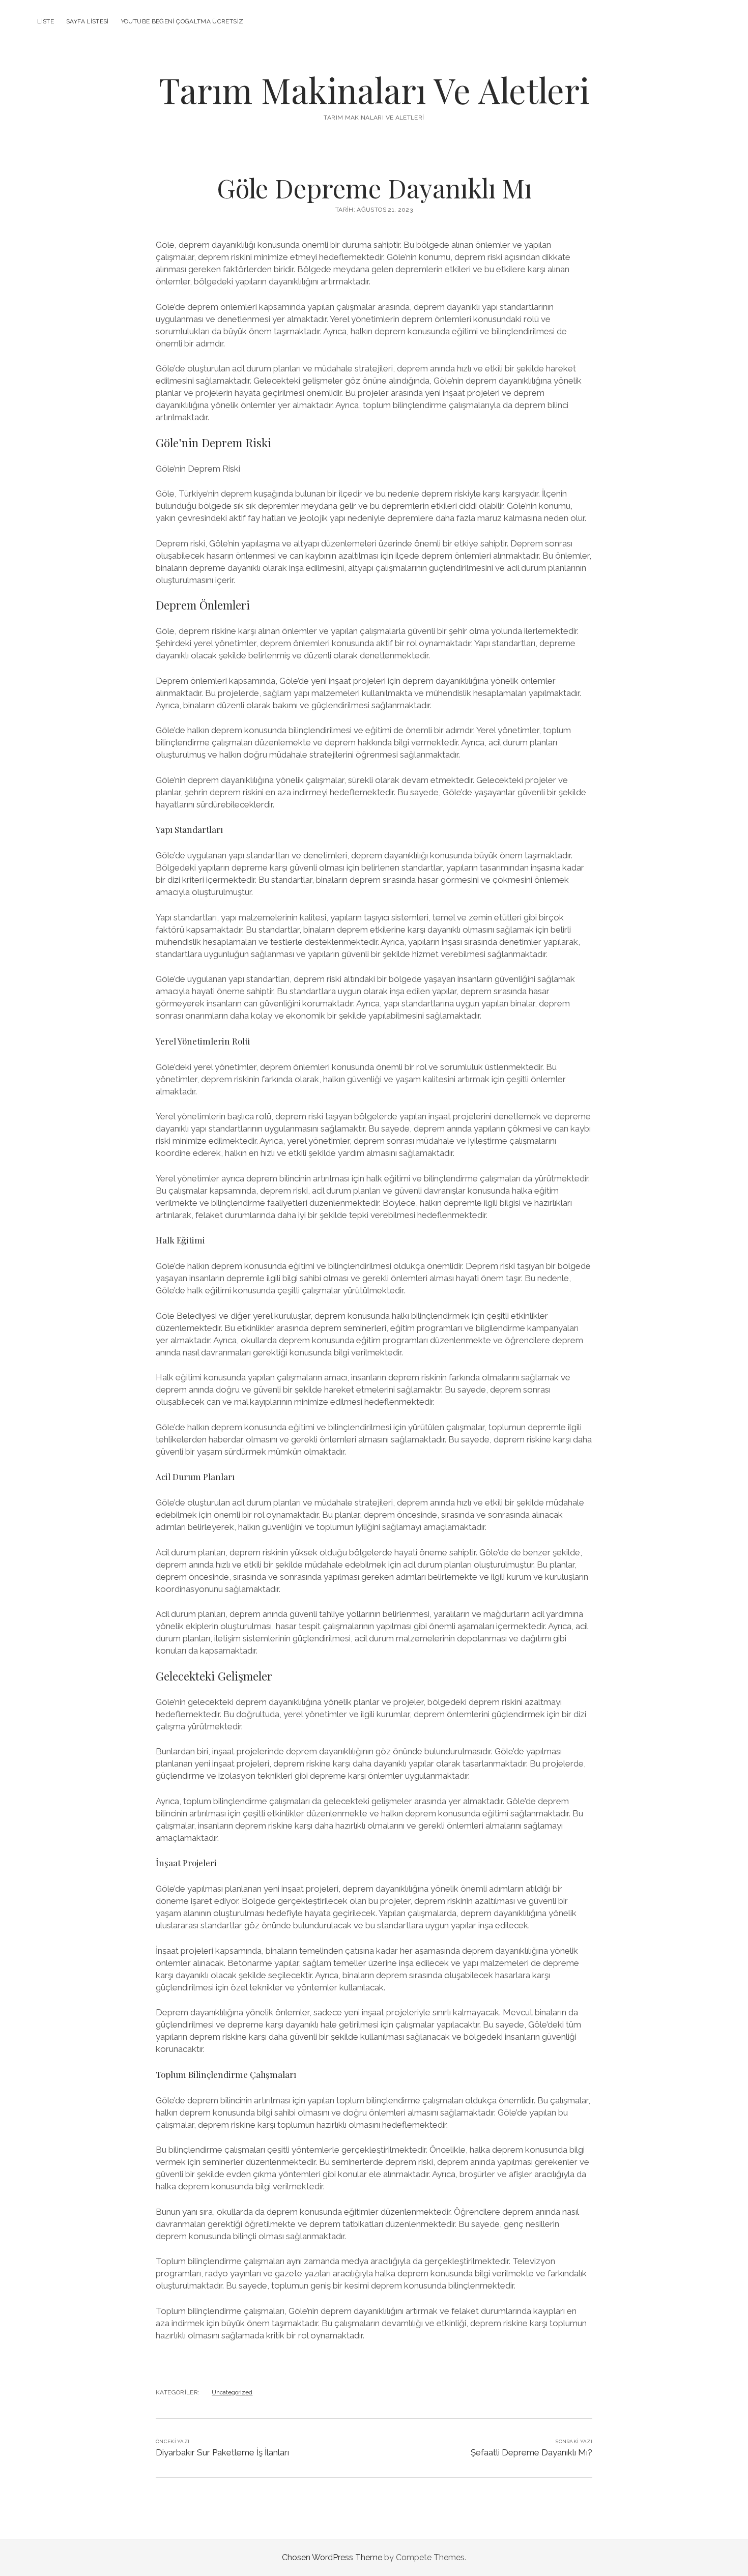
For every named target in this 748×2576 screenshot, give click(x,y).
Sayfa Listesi (88, 21)
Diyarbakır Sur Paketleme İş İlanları (222, 2452)
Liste (46, 21)
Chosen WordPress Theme (332, 2557)
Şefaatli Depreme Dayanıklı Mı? (531, 2452)
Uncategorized (232, 2392)
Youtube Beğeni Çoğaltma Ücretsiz (182, 21)
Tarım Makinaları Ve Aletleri (374, 90)
